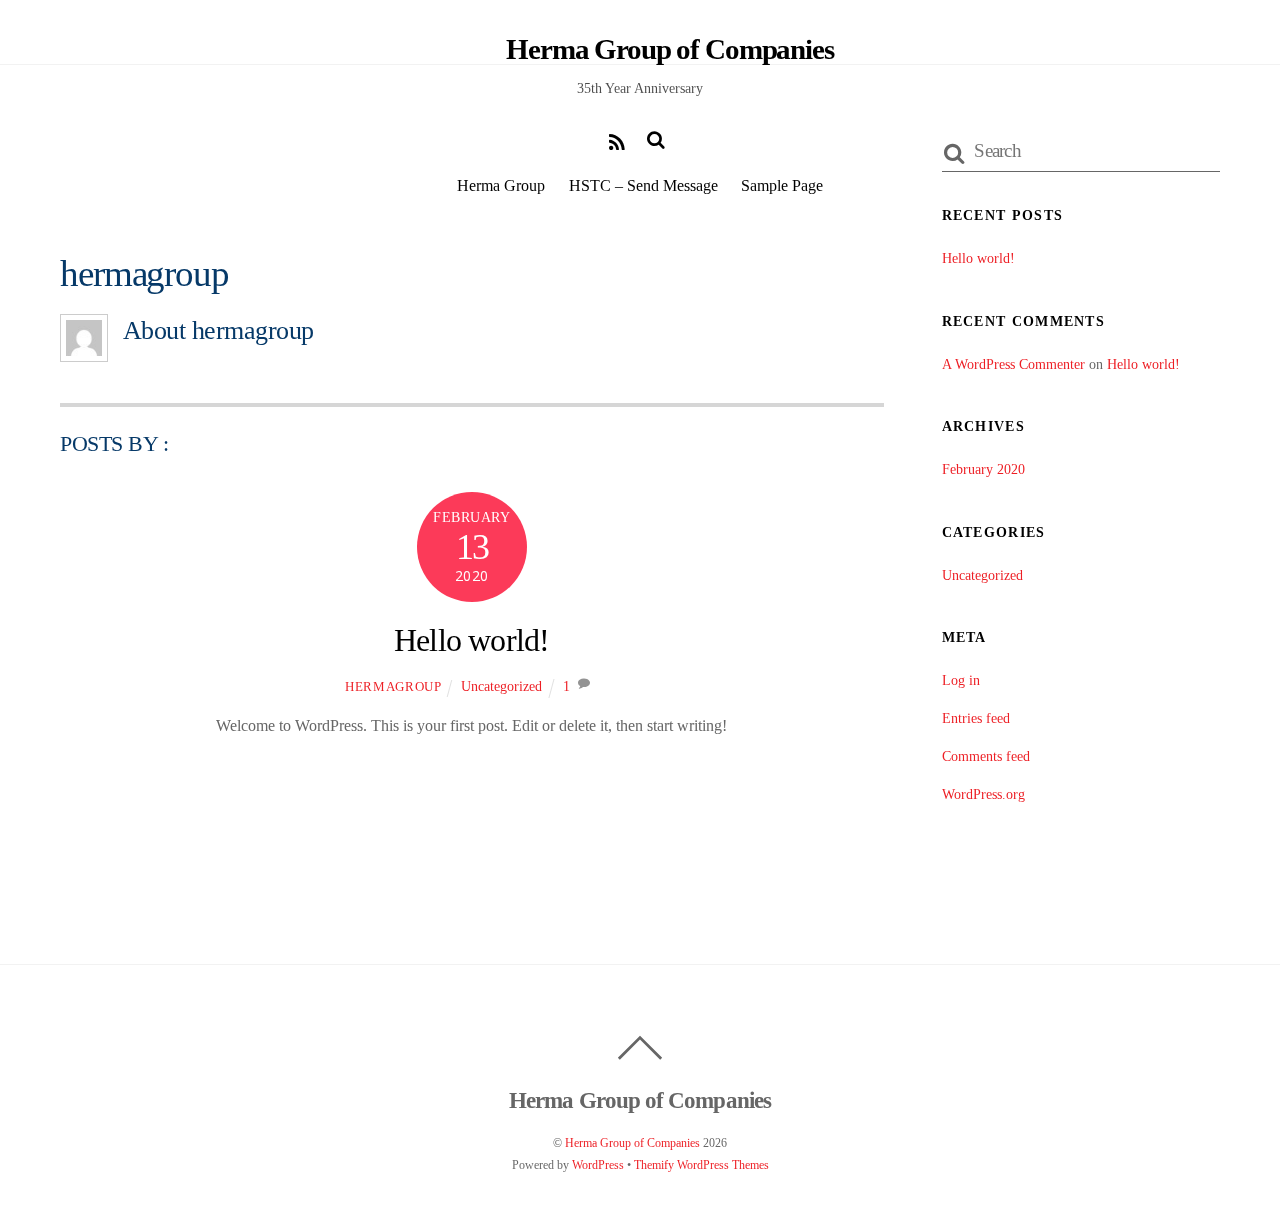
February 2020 (983, 469)
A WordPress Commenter (1013, 364)
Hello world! (471, 640)
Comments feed (986, 756)
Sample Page (782, 185)
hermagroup (393, 686)
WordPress (598, 1165)
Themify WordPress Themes (701, 1165)
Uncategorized (501, 686)
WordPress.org (983, 794)
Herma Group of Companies (632, 1143)
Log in (961, 680)
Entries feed (976, 718)
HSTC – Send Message (643, 185)
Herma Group (501, 185)
